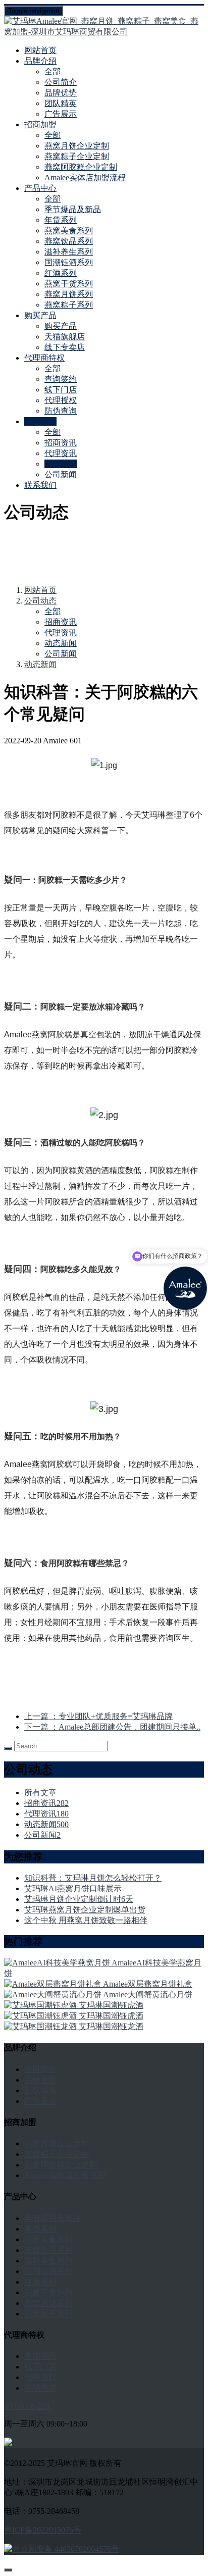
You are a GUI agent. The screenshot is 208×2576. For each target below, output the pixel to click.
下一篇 (112, 1727)
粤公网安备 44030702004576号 (66, 2549)
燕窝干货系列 (69, 284)
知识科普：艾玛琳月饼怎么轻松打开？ (93, 1878)
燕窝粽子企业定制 (77, 156)
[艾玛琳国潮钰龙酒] (41, 2026)
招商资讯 (61, 443)
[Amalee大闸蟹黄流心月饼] (54, 1994)
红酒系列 (61, 273)
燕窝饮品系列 (69, 241)
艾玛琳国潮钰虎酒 (111, 2005)
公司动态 (40, 601)
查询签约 (61, 379)
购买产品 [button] (40, 315)
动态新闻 (61, 464)
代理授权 (61, 400)
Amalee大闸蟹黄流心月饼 (148, 1994)
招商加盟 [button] (40, 124)
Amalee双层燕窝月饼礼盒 (148, 1984)
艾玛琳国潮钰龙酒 (111, 2026)
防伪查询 (61, 411)
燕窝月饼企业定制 (77, 146)
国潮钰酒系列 (69, 262)
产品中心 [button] (40, 188)
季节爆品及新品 (73, 209)
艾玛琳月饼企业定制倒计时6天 (79, 1899)
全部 (53, 71)
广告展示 (61, 114)
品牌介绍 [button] (40, 61)
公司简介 (61, 82)
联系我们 (40, 485)
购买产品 (61, 326)
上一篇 (98, 1716)
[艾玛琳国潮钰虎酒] (41, 2005)
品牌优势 (61, 93)
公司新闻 (61, 474)
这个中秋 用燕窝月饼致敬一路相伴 (86, 1920)
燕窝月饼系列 (69, 294)
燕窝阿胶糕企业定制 (81, 167)
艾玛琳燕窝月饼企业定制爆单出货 (85, 1910)
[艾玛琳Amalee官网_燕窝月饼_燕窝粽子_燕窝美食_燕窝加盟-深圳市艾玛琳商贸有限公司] (104, 27)
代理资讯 (61, 453)
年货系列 (61, 220)
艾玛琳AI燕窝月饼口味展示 (73, 1888)
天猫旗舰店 (65, 337)
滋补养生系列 (69, 252)
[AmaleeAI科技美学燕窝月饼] (58, 1963)
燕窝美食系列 (69, 231)
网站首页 (40, 50)
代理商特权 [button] (44, 358)
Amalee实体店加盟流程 (85, 178)
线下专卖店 (65, 347)
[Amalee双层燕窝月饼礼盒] (54, 1984)
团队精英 (61, 103)
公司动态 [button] (40, 421)
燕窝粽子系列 (69, 305)
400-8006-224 (27, 2406)
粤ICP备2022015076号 (43, 2530)
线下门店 (61, 390)
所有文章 (40, 1792)
